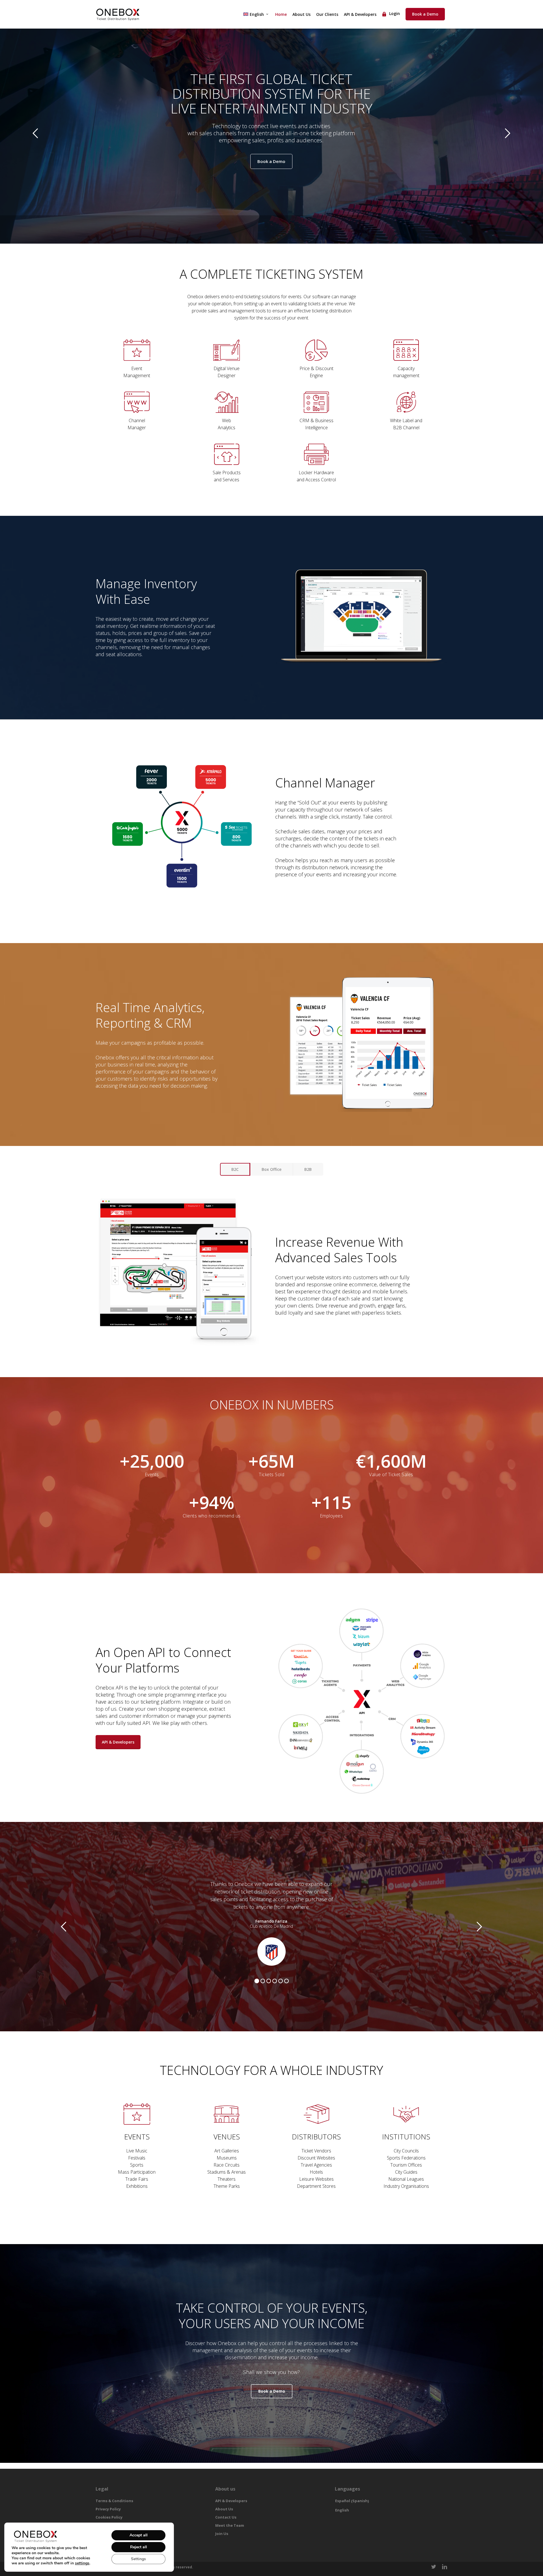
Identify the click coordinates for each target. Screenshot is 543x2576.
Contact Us (226, 2517)
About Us (224, 2509)
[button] (235, 1169)
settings (82, 2563)
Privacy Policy (108, 2509)
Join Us (222, 2534)
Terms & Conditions (114, 2501)
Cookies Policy (109, 2517)
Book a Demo (271, 161)
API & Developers (231, 2501)
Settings (138, 2559)
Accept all (139, 2535)
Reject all (139, 2547)
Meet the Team (230, 2525)
